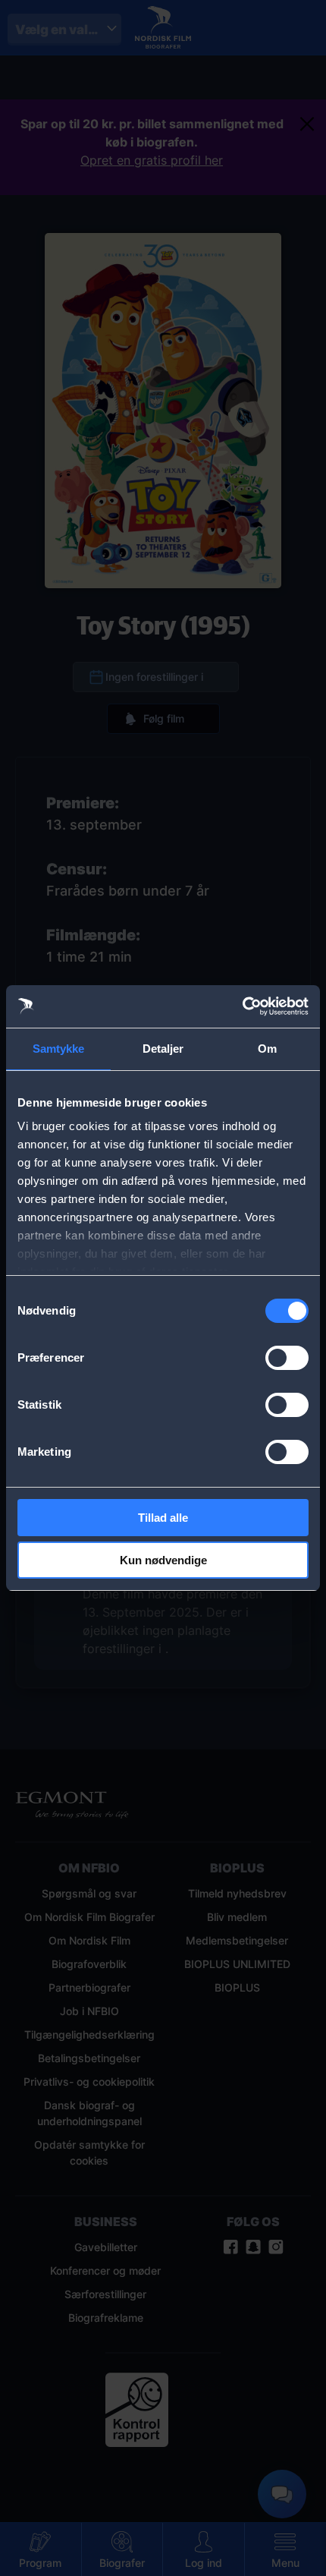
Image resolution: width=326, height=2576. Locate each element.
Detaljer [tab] (163, 1049)
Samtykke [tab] (59, 1049)
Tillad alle (163, 1518)
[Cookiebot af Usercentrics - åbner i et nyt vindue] (242, 1006)
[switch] (287, 1358)
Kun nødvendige (163, 1560)
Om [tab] (267, 1049)
